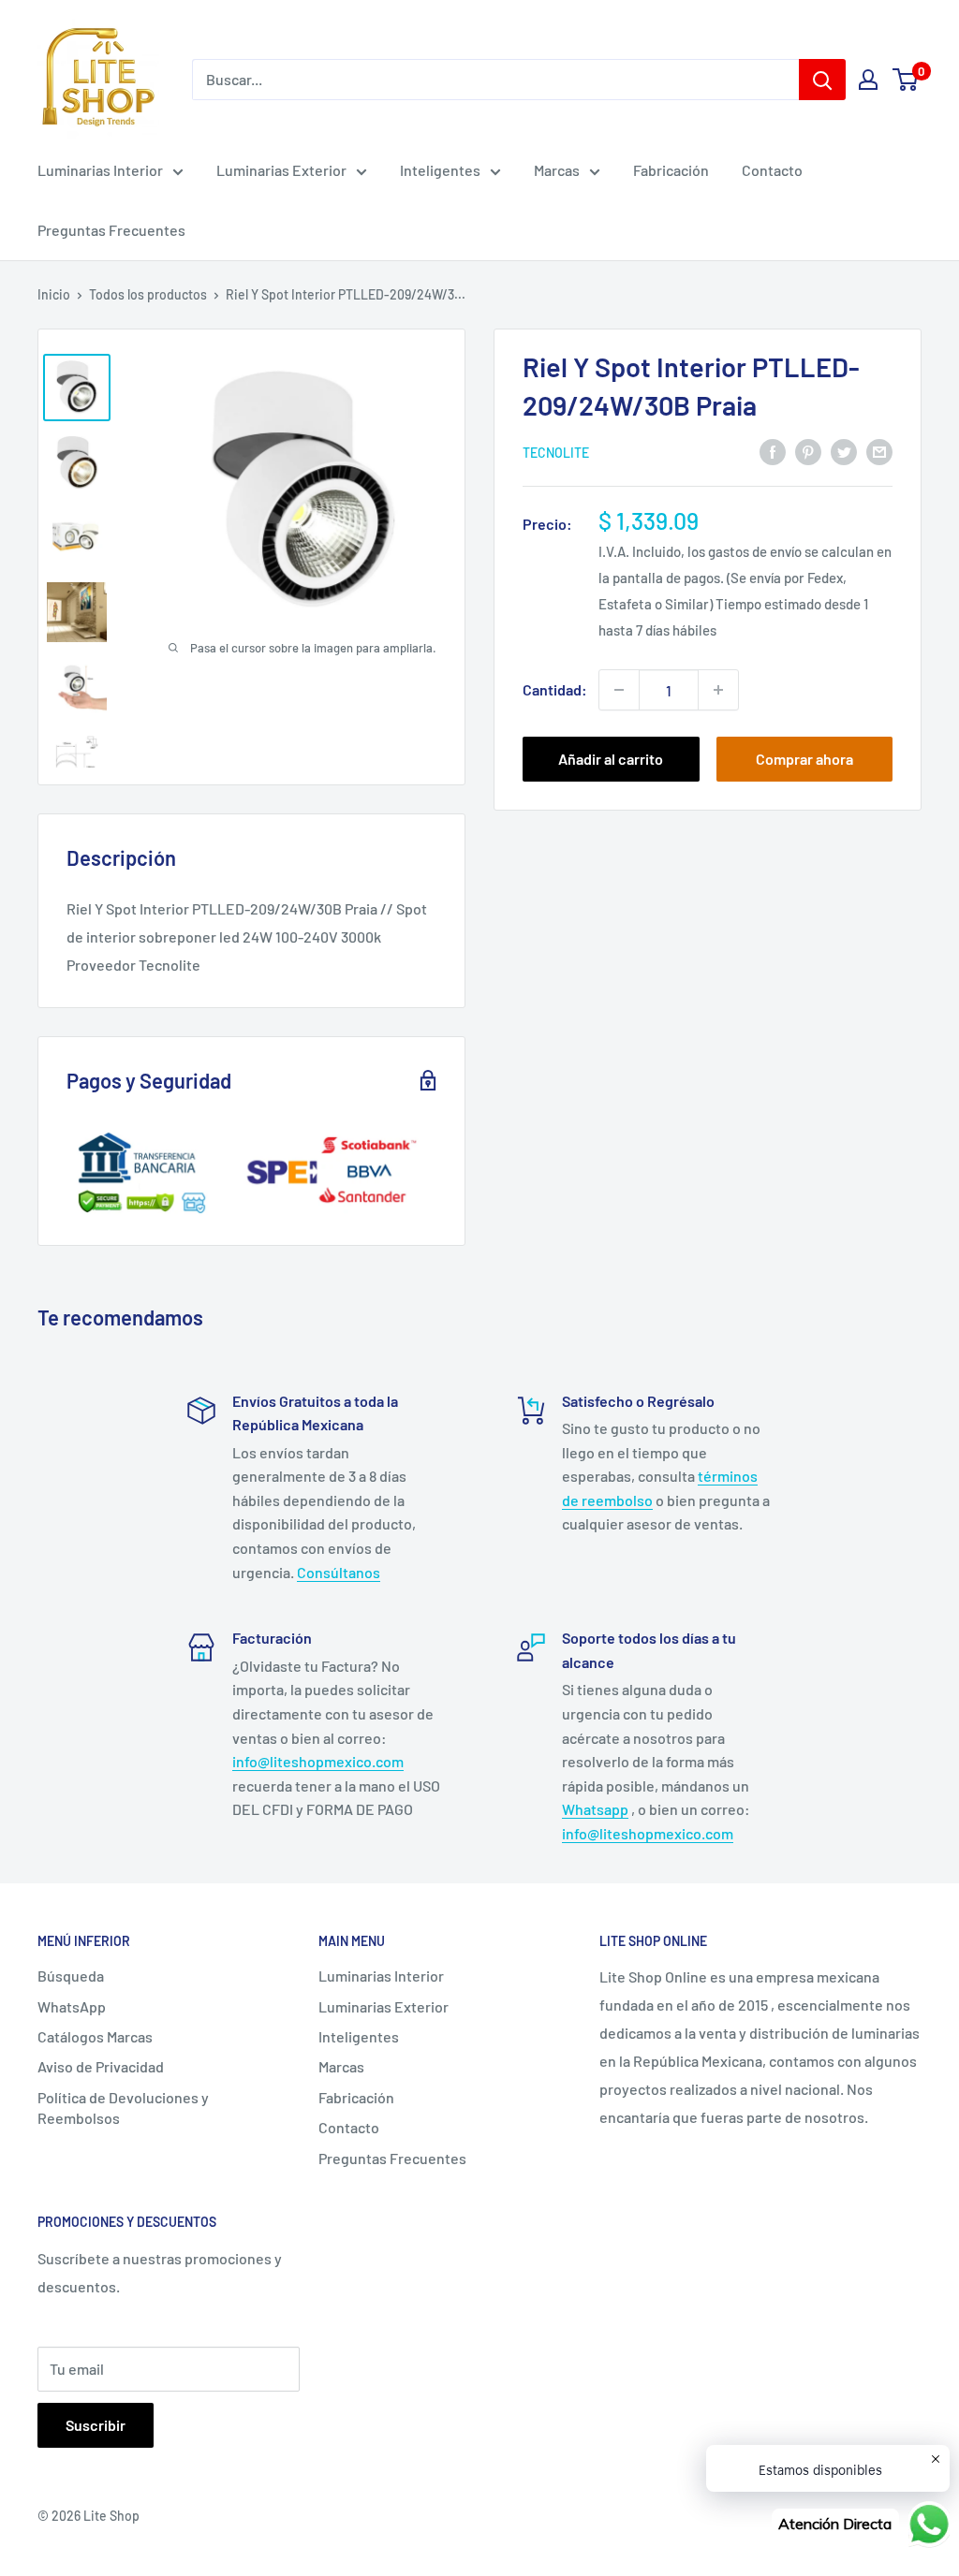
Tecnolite (556, 453)
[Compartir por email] (879, 451)
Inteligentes (440, 170)
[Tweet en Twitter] (844, 451)
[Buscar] (822, 80)
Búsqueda (71, 1976)
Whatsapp (595, 1809)
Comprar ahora (804, 759)
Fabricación (671, 170)
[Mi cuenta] (868, 80)
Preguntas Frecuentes (111, 230)
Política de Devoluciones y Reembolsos (123, 2108)
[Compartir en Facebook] (773, 451)
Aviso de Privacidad (101, 2066)
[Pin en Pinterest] (808, 451)
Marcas (557, 170)
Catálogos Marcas (95, 2036)
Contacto (772, 170)
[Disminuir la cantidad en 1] (619, 690)
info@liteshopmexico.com (318, 1761)
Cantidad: (555, 689)
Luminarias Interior (100, 170)
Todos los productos (148, 294)
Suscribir (96, 2425)
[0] (906, 80)
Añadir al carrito (611, 759)
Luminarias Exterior (281, 170)
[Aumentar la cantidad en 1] (718, 690)
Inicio (54, 294)
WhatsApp (72, 2006)
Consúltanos (339, 1572)
